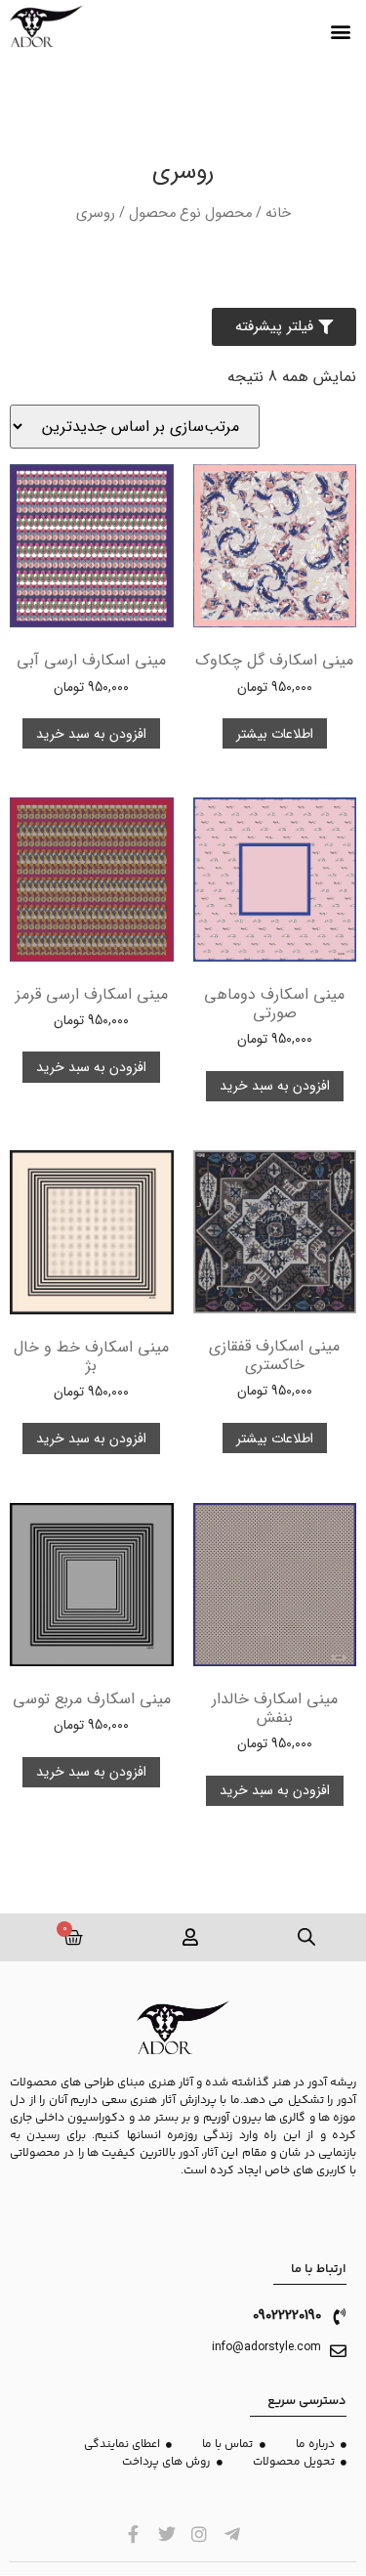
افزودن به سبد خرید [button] (91, 734)
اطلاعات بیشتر (275, 734)
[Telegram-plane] (233, 2534)
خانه (278, 214)
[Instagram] (200, 2534)
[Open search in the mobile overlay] (307, 1937)
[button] (340, 32)
